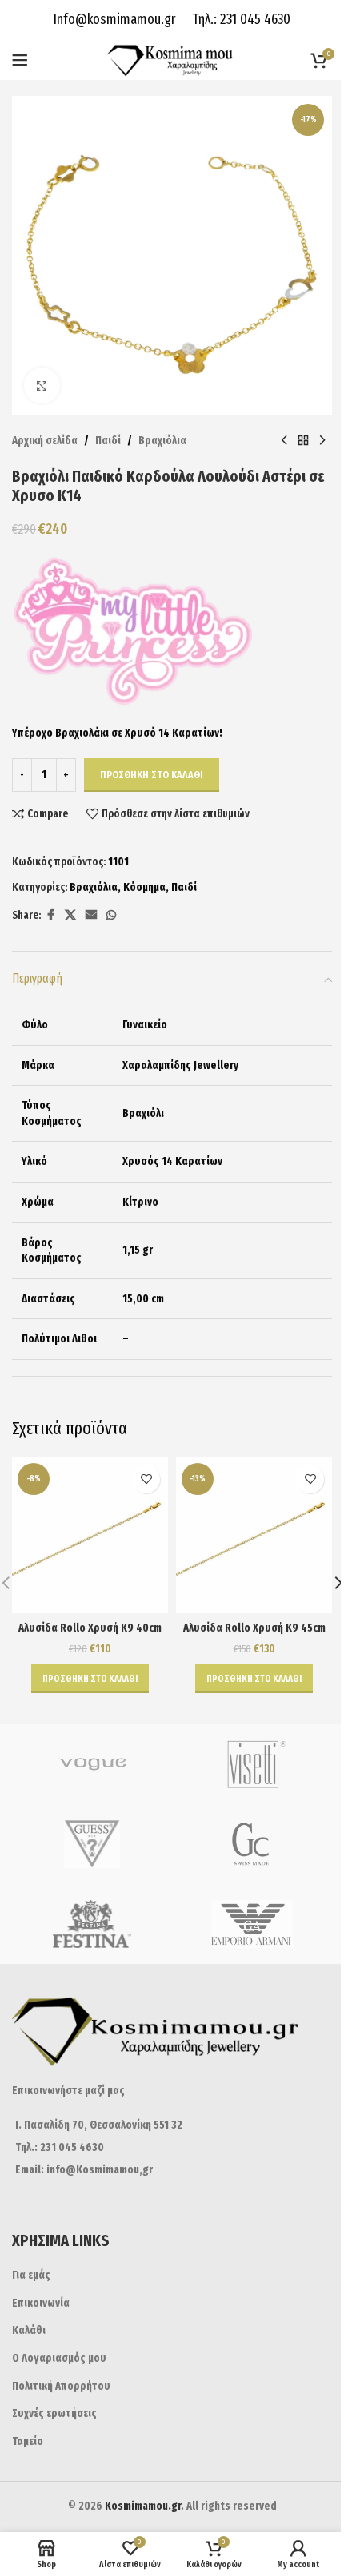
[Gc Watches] (252, 1844)
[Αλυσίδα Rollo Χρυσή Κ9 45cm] (254, 1535)
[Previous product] (284, 441)
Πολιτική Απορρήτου (61, 2386)
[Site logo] (172, 60)
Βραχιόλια (162, 441)
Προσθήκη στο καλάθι (152, 775)
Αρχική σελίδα (45, 441)
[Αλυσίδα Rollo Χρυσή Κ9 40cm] (90, 1535)
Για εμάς (31, 2275)
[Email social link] (91, 916)
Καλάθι (29, 2330)
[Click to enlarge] (42, 386)
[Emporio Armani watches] (252, 1924)
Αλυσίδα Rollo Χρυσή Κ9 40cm (90, 1628)
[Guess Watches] (92, 1844)
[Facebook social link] (50, 916)
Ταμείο (28, 2441)
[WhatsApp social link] (111, 916)
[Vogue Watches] (92, 1764)
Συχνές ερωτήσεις (54, 2413)
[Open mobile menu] (20, 60)
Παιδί (108, 441)
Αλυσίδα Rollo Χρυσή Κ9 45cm (254, 1628)
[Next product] (322, 441)
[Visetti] (252, 1764)
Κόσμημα (144, 887)
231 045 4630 (254, 19)
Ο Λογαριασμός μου (59, 2358)
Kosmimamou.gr (143, 2506)
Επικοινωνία (41, 2303)
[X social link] (70, 916)
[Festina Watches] (92, 1924)
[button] (90, 1679)
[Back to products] (303, 441)
